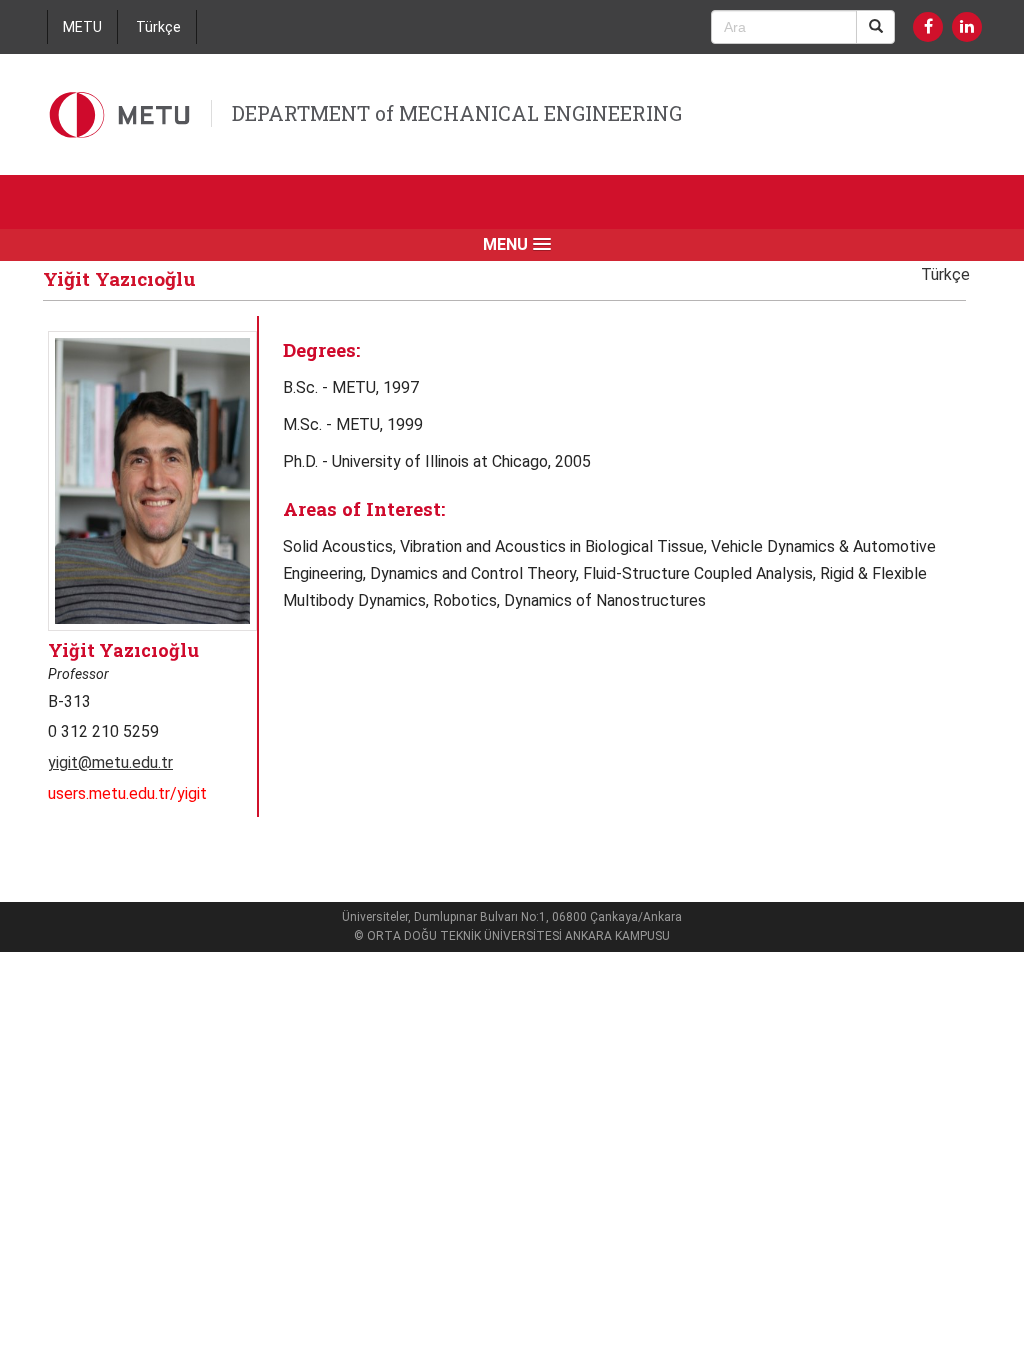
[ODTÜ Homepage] (121, 114)
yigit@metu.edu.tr (110, 762)
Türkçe (158, 27)
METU (82, 27)
